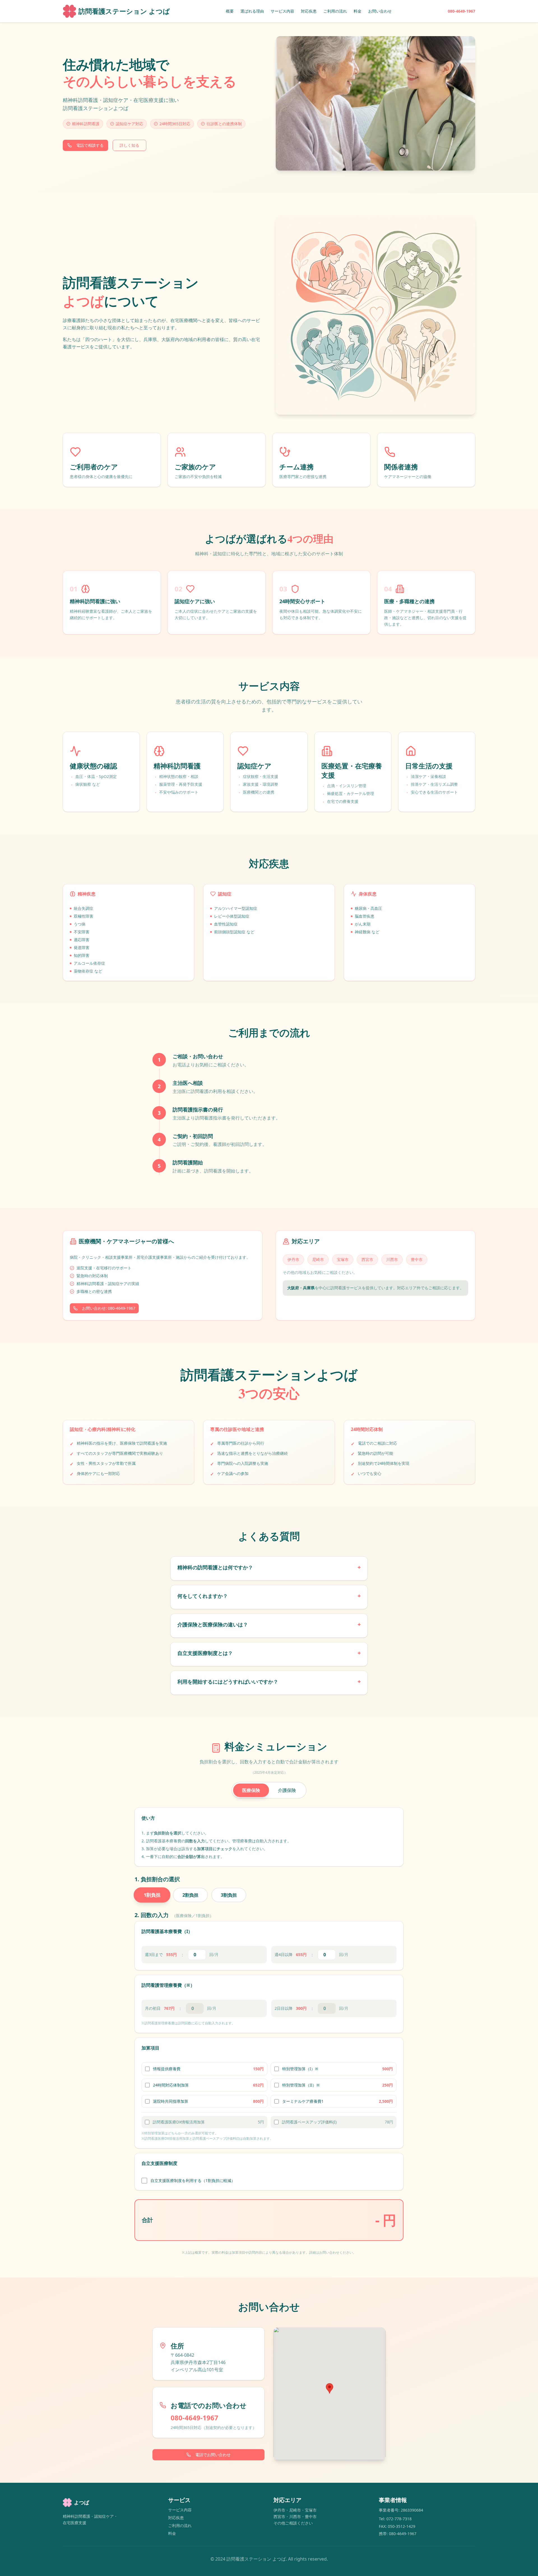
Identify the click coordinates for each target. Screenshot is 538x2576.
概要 (230, 11)
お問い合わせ (380, 11)
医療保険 (251, 1790)
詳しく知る (129, 145)
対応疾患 (309, 11)
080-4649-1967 (462, 11)
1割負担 (152, 1895)
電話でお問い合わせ (213, 2455)
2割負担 (190, 1895)
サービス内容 (282, 11)
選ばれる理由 (252, 11)
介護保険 (287, 1790)
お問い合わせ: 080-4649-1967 (109, 1308)
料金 (358, 11)
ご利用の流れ (335, 11)
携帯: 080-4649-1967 (398, 2534)
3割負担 (229, 1895)
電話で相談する (90, 145)
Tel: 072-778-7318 (395, 2519)
